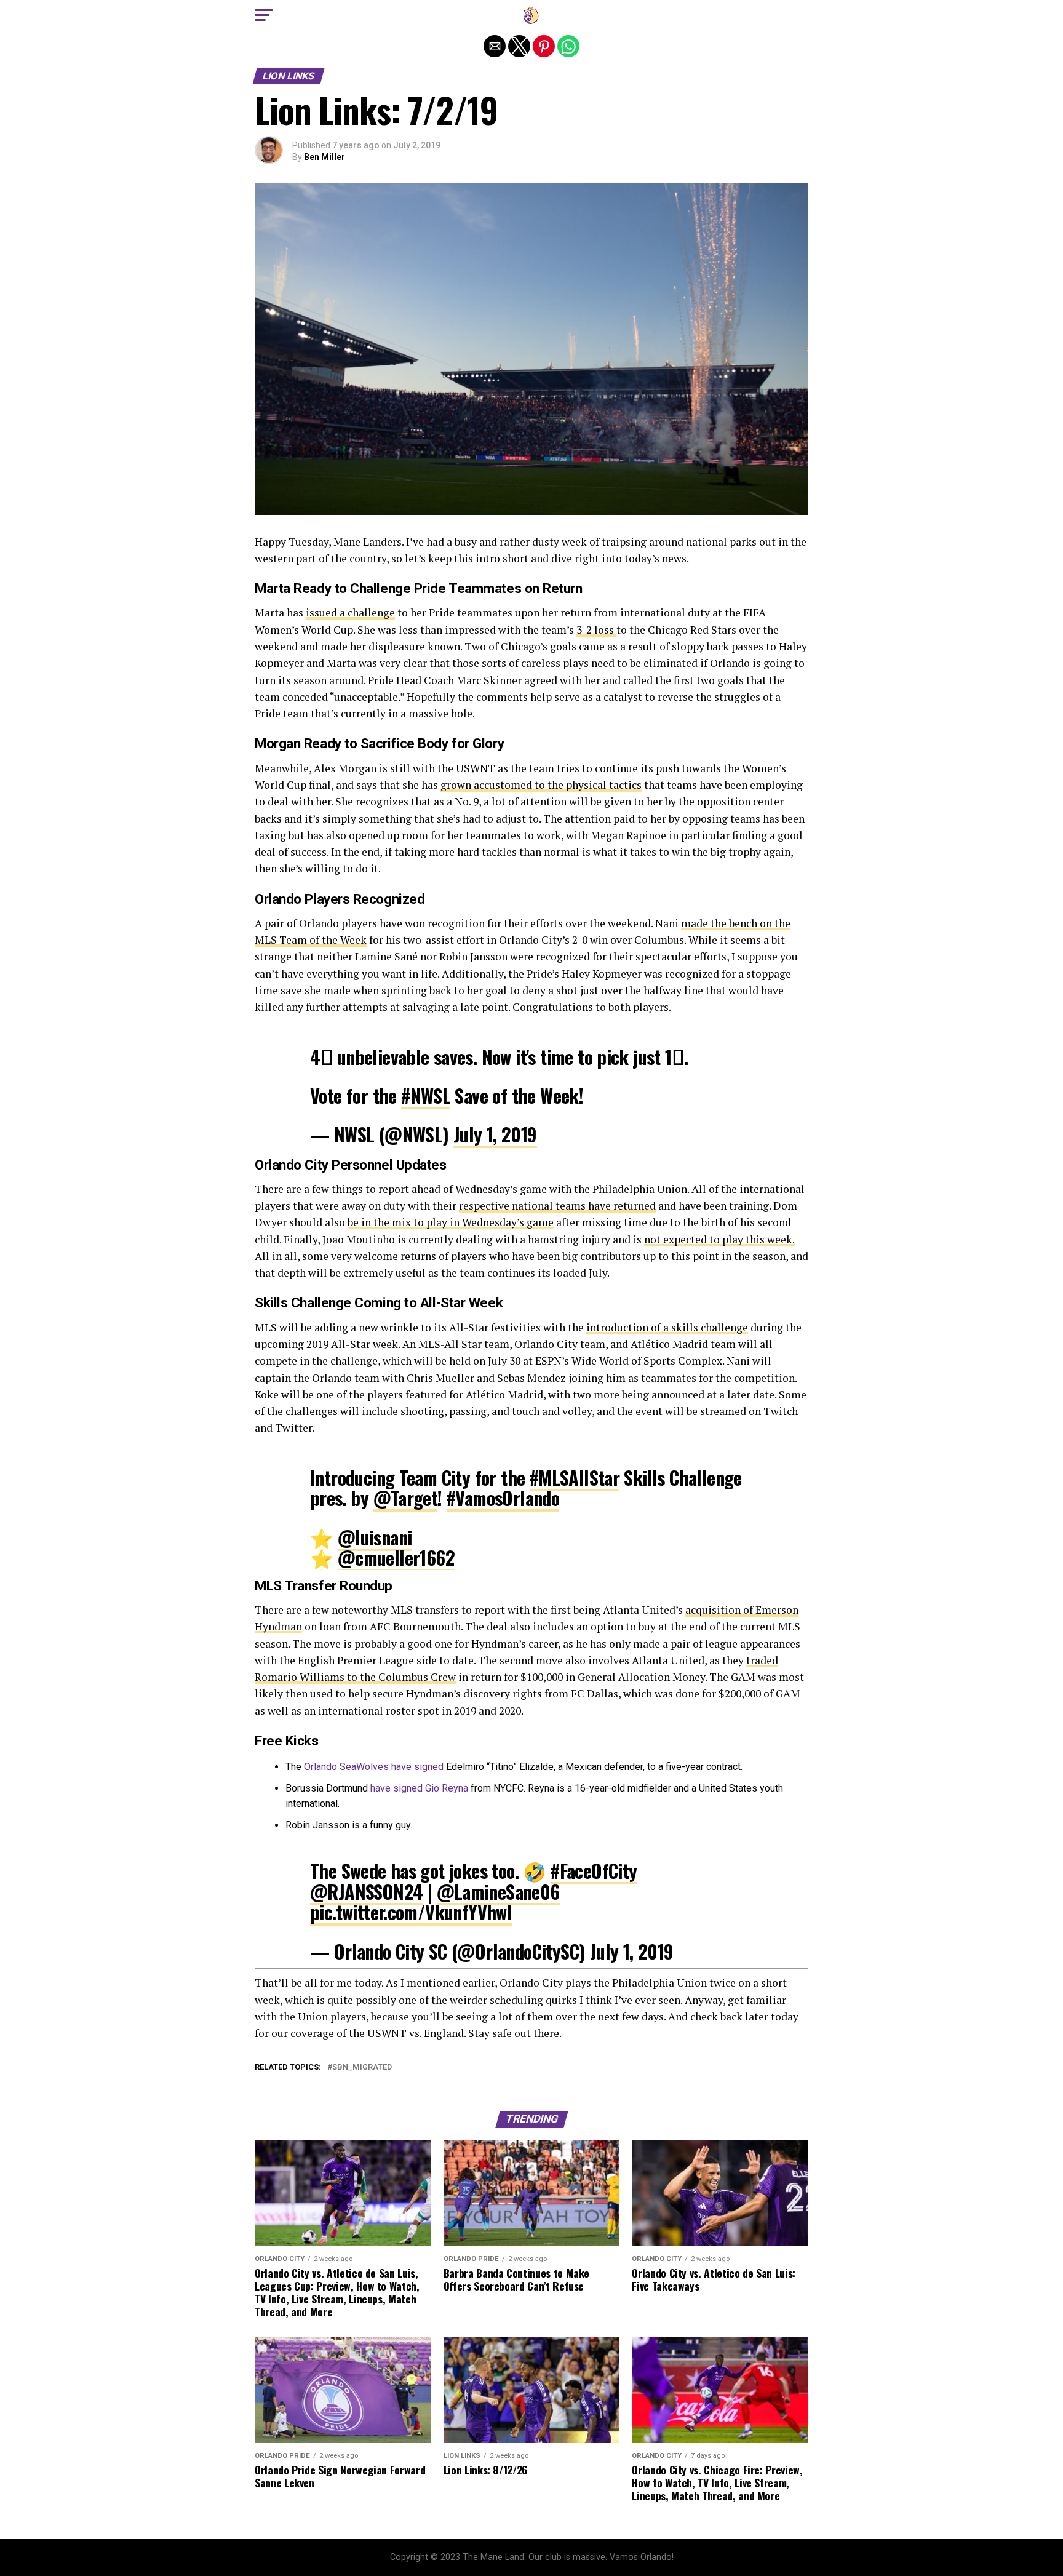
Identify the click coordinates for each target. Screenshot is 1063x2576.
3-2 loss (596, 630)
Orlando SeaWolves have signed (374, 1767)
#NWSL (426, 1095)
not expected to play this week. (719, 1239)
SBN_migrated (362, 2068)
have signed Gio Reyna (419, 1788)
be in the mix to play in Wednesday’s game (451, 1222)
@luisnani (375, 1537)
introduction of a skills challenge (667, 1327)
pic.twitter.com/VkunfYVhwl (411, 1912)
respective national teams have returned (557, 1206)
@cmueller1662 (396, 1557)
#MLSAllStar (575, 1477)
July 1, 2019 (495, 1134)
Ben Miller (324, 157)
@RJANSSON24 (366, 1892)
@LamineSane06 (498, 1892)
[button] (264, 15)
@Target (406, 1498)
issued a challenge (350, 612)
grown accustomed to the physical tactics (541, 785)
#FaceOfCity (594, 1871)
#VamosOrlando (503, 1498)
